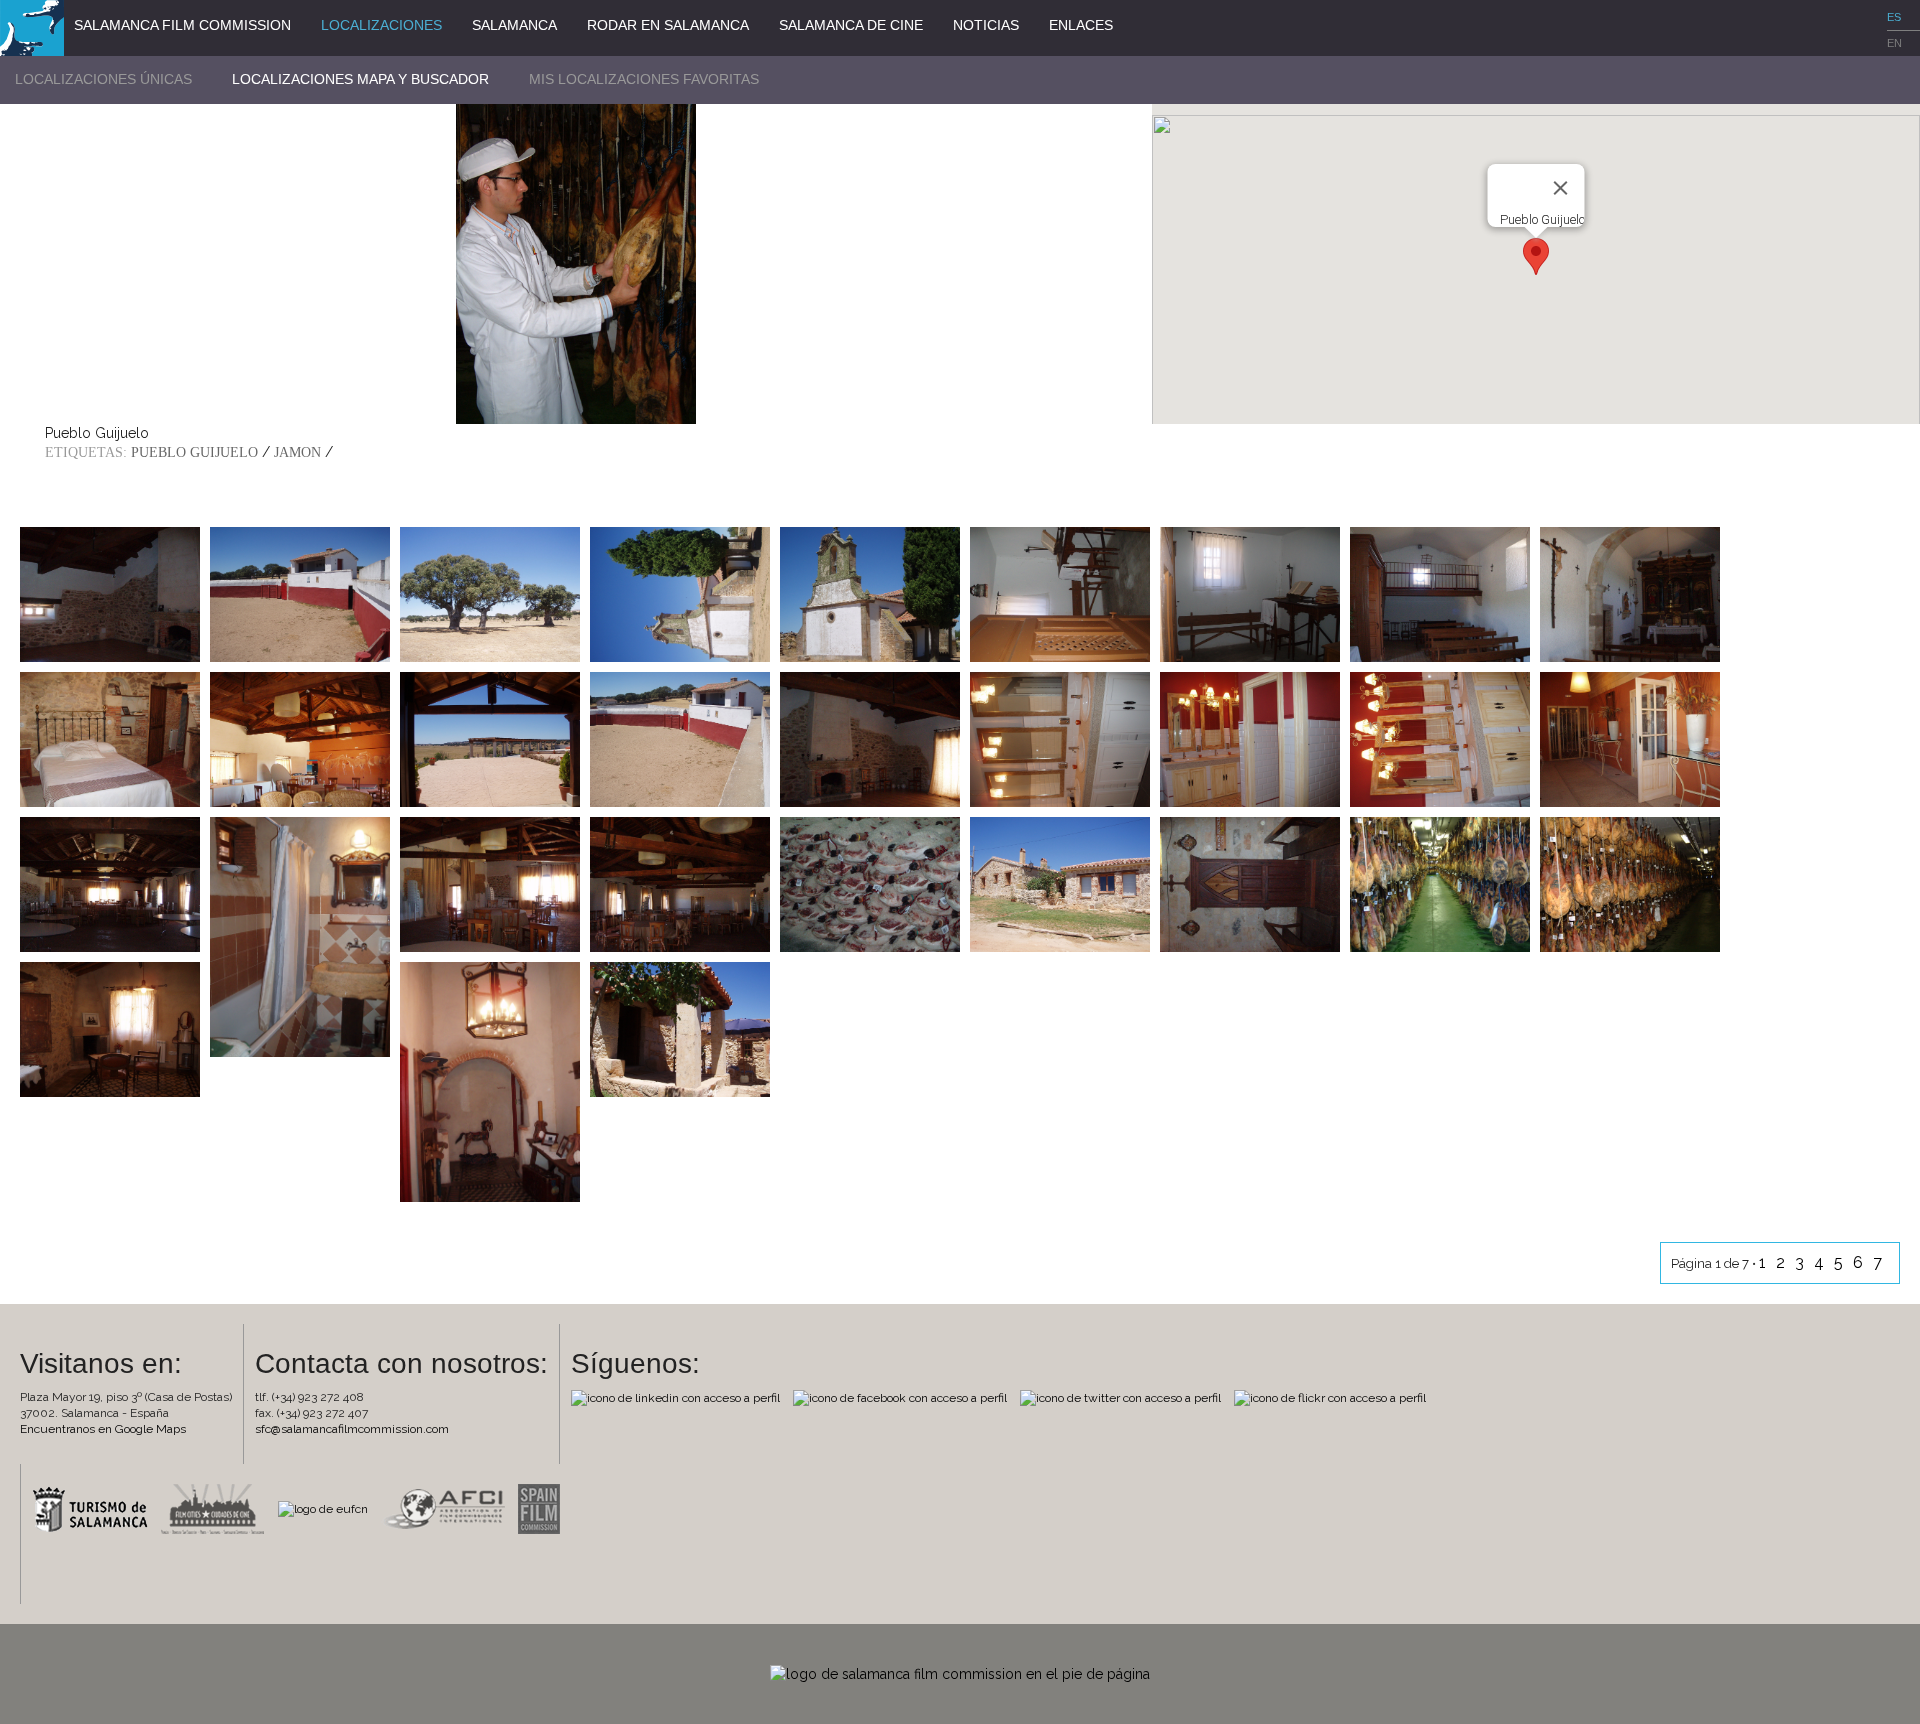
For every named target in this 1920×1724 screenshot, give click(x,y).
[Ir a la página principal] (32, 27)
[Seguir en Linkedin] (680, 1397)
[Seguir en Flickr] (1335, 1397)
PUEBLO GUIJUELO (194, 452)
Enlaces (1081, 25)
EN (1894, 43)
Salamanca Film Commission (182, 25)
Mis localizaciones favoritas (644, 79)
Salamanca (514, 25)
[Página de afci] (448, 1508)
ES (1894, 17)
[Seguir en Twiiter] (1125, 1397)
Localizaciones (381, 25)
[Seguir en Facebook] (905, 1397)
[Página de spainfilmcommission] (544, 1508)
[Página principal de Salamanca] (95, 1508)
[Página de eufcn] (328, 1508)
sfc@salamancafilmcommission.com (352, 1429)
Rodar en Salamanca (668, 25)
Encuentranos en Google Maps (103, 1429)
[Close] (1561, 188)
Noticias (986, 25)
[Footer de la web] (960, 1673)
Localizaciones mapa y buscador (360, 79)
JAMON (297, 452)
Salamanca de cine (851, 25)
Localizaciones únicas (103, 79)
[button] (1536, 256)
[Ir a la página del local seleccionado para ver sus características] (110, 593)
